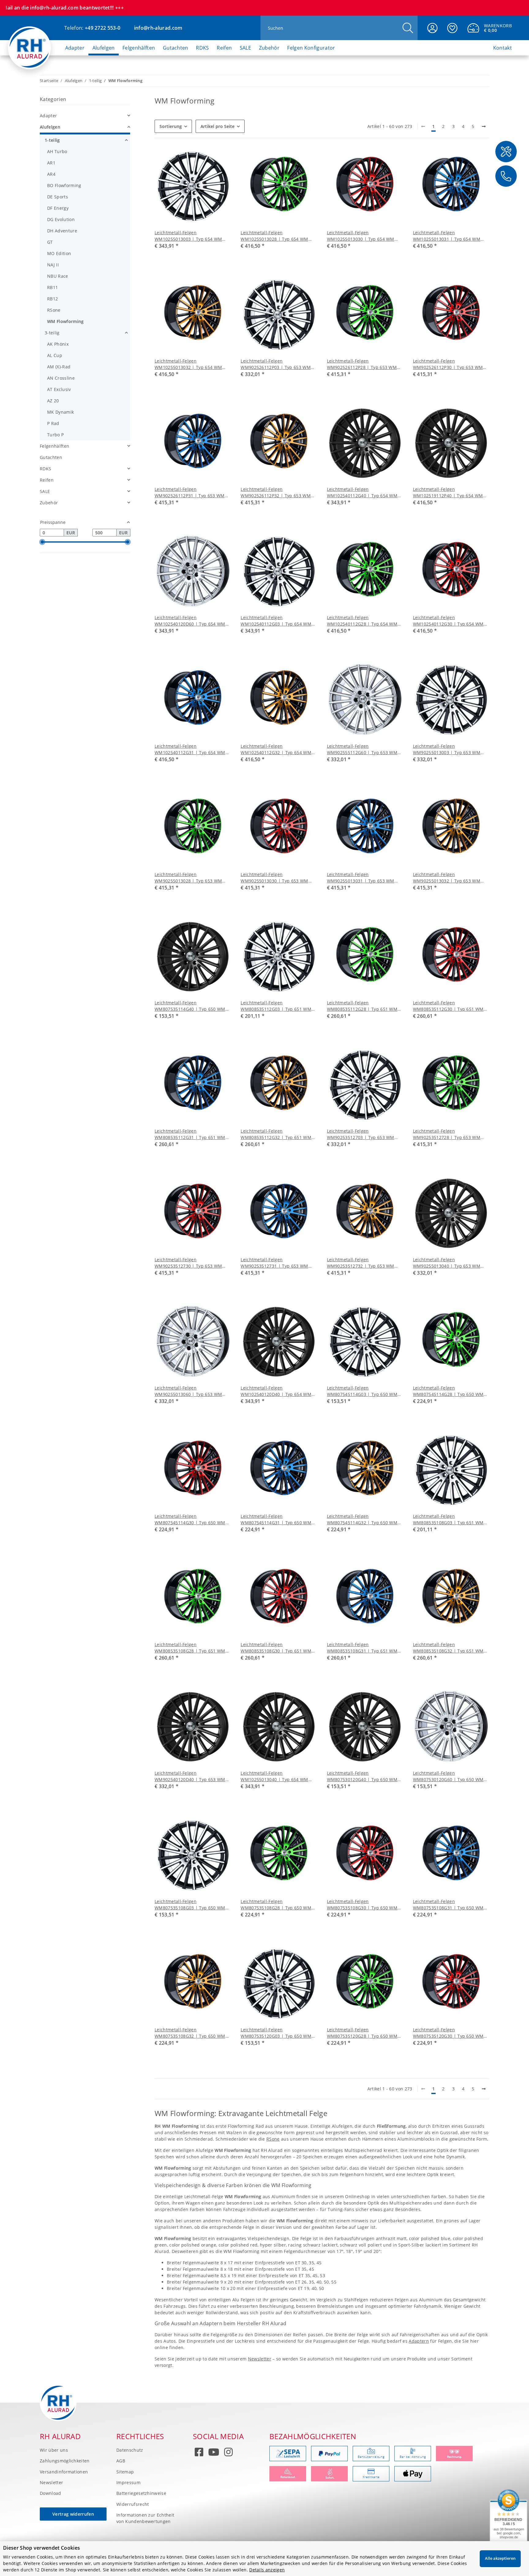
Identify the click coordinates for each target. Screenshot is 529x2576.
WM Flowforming (65, 321)
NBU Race (58, 276)
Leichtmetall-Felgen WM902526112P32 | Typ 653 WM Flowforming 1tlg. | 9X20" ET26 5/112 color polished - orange (276, 493)
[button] (432, 28)
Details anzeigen (267, 2570)
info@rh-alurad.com (158, 28)
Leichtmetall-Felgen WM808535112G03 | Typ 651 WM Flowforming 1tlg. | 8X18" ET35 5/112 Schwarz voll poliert (276, 1006)
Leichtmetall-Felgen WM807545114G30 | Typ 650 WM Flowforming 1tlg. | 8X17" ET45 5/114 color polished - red (190, 1519)
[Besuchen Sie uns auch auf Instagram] (228, 2453)
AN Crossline (61, 378)
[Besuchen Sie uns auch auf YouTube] (214, 2453)
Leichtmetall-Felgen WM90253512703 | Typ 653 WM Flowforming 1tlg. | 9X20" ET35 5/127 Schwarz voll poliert (361, 1134)
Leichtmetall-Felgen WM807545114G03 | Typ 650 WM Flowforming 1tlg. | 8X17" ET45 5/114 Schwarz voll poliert (362, 1391)
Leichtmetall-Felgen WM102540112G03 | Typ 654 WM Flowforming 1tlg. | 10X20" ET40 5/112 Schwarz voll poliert (276, 621)
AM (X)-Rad (59, 367)
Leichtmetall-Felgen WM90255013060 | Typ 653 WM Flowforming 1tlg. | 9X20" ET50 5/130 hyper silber (188, 1391)
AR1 (51, 163)
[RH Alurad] (30, 42)
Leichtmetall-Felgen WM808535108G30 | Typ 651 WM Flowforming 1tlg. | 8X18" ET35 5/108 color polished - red (276, 1648)
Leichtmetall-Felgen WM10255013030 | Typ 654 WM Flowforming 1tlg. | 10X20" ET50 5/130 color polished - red (361, 236)
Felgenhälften (54, 446)
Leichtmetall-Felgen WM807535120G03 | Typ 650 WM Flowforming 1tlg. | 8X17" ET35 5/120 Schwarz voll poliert (276, 2033)
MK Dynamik (60, 412)
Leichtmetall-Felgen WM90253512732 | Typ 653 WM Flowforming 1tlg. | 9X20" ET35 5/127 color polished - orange (361, 1263)
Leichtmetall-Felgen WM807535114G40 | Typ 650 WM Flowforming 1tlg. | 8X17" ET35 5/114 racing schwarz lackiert (190, 1006)
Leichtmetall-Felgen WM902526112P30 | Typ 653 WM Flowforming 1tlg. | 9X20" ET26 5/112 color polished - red (448, 364)
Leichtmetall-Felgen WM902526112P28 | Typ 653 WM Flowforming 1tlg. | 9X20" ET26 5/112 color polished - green (362, 364)
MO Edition (59, 253)
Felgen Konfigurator (311, 48)
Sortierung (171, 126)
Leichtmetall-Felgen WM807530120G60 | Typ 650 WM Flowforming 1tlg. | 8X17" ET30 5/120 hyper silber (448, 1776)
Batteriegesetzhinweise (141, 2493)
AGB (121, 2461)
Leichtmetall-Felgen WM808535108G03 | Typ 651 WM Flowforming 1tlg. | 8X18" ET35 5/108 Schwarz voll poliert (448, 1519)
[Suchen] (408, 28)
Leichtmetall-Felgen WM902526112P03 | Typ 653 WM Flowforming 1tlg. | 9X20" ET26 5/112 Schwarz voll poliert (276, 364)
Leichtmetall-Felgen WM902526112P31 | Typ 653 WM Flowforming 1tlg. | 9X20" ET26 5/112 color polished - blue (190, 493)
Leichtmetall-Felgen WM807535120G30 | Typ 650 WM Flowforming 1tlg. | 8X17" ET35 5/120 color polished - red (448, 2033)
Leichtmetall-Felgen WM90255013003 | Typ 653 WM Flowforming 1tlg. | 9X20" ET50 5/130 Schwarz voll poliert (447, 749)
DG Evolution (61, 219)
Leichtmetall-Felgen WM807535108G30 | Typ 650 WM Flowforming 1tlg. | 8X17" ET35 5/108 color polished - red (362, 1905)
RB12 (53, 299)
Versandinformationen (64, 2472)
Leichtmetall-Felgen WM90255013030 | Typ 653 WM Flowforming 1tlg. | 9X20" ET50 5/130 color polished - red (274, 878)
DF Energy (58, 208)
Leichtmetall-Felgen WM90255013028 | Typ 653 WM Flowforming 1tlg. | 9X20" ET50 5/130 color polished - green (188, 878)
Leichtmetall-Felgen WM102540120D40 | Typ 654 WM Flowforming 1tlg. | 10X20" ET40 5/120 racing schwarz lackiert (276, 1391)
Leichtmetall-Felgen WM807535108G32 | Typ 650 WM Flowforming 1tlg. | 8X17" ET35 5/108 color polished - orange (190, 2033)
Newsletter (260, 2359)
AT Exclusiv (59, 389)
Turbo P (55, 435)
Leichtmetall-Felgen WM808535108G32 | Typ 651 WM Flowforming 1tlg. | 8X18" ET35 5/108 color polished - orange (448, 1648)
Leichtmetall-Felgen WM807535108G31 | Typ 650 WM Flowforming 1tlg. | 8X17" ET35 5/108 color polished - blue (448, 1905)
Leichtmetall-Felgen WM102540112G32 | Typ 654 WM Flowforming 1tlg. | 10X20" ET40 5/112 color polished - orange (276, 749)
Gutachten (51, 457)
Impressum (128, 2482)
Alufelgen (50, 127)
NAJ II (53, 265)
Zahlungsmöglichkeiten (65, 2461)
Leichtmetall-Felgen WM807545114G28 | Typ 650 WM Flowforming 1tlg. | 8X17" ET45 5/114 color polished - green (448, 1391)
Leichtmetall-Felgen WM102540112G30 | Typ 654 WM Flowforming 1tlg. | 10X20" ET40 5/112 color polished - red (448, 621)
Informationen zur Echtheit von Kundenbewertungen (145, 2518)
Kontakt (503, 48)
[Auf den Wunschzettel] (220, 158)
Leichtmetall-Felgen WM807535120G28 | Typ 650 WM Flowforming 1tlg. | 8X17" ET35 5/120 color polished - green (362, 2033)
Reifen (47, 480)
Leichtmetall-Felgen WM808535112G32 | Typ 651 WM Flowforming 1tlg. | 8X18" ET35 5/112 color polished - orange (276, 1134)
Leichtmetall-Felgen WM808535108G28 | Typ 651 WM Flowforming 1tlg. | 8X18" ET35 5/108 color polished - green (190, 1648)
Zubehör (49, 503)
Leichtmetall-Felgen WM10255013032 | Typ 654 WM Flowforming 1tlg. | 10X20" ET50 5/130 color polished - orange (189, 364)
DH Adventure (62, 231)
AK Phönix (58, 344)
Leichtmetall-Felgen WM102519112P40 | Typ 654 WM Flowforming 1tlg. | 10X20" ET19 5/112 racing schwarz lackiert (448, 493)
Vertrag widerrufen (73, 2514)
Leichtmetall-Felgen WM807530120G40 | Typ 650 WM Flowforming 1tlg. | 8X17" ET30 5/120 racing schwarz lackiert (362, 1776)
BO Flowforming (64, 185)
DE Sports (58, 197)
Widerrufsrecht (133, 2504)
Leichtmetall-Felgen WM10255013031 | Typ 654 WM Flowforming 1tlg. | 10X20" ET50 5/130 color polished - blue (447, 236)
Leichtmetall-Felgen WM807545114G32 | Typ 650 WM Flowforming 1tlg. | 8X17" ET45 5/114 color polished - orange (362, 1519)
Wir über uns (54, 2450)
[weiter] (484, 126)
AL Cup (55, 355)
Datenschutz (130, 2450)
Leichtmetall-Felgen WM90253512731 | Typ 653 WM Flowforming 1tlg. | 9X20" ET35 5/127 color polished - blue (274, 1263)
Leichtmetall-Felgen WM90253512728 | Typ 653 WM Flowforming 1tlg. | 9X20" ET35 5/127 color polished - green (447, 1134)
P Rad (53, 423)
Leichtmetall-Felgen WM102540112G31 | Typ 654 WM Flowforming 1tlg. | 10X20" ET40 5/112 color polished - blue (190, 749)
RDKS (45, 469)
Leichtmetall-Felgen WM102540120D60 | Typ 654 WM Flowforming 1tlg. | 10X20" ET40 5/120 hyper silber (190, 621)
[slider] (42, 542)
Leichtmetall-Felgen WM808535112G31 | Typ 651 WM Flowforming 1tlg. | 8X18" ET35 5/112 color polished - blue (190, 1134)
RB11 (53, 287)
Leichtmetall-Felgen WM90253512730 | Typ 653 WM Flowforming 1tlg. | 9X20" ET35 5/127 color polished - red (188, 1263)
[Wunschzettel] (452, 28)
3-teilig (52, 333)
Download (51, 2493)
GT (50, 242)
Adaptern (419, 2341)
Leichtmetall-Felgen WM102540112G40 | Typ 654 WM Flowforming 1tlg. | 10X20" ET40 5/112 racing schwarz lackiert (362, 493)
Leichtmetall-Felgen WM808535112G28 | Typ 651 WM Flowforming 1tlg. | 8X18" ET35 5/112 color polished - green (362, 1006)
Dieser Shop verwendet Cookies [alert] (41, 2548)
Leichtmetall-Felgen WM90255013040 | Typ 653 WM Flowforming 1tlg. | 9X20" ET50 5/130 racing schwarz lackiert (447, 1263)
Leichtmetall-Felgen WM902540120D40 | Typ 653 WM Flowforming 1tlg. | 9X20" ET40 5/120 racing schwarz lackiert (190, 1776)
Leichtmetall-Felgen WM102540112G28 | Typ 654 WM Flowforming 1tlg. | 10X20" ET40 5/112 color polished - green (362, 621)
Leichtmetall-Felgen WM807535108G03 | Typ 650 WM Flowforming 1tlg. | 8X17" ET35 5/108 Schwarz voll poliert (190, 1905)
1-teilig (52, 140)
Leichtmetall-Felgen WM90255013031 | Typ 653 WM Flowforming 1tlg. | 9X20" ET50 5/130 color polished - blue (361, 878)
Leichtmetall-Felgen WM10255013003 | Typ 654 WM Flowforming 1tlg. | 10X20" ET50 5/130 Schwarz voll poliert (189, 236)
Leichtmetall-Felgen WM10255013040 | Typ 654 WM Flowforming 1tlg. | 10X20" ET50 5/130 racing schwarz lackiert (275, 1776)
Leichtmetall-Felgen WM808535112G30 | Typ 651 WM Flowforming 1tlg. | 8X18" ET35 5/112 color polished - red (448, 1006)
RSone (273, 2139)
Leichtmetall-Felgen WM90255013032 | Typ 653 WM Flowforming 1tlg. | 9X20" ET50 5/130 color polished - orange (447, 878)
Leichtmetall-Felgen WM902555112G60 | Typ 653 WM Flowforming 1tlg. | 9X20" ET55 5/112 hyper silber (362, 749)
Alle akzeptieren (500, 2558)
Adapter (48, 116)
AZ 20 (53, 401)
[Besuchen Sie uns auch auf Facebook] (199, 2453)
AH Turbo (57, 151)
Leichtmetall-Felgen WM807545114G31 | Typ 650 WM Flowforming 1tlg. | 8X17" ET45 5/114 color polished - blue (276, 1519)
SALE (45, 491)
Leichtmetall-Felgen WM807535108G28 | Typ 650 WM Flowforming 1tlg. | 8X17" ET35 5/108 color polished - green (276, 1905)
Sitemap (125, 2472)
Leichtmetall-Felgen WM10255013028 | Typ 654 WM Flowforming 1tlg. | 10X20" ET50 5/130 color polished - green (275, 236)
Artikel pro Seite (218, 126)
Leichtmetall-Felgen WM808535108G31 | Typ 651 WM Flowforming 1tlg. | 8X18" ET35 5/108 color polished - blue (362, 1648)
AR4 (51, 174)
